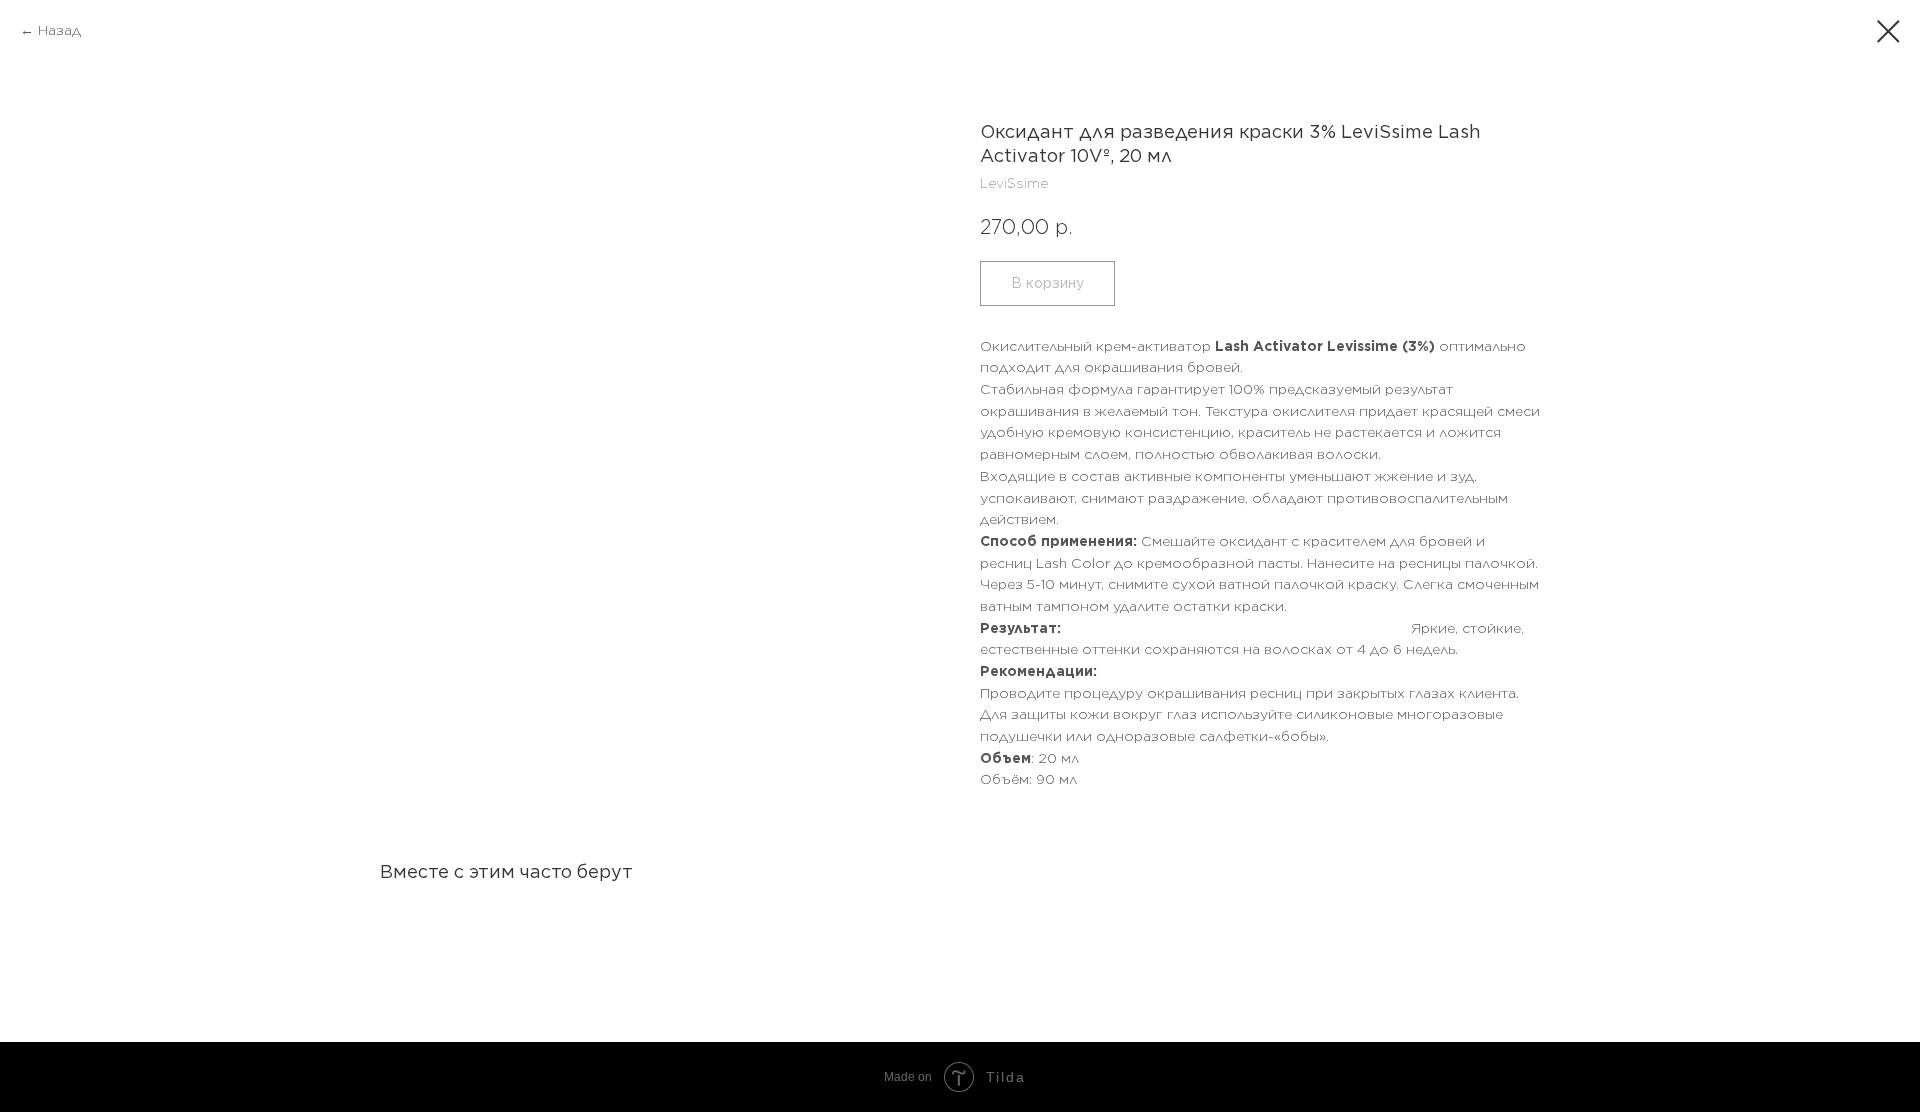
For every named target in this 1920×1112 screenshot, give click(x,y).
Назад (59, 30)
